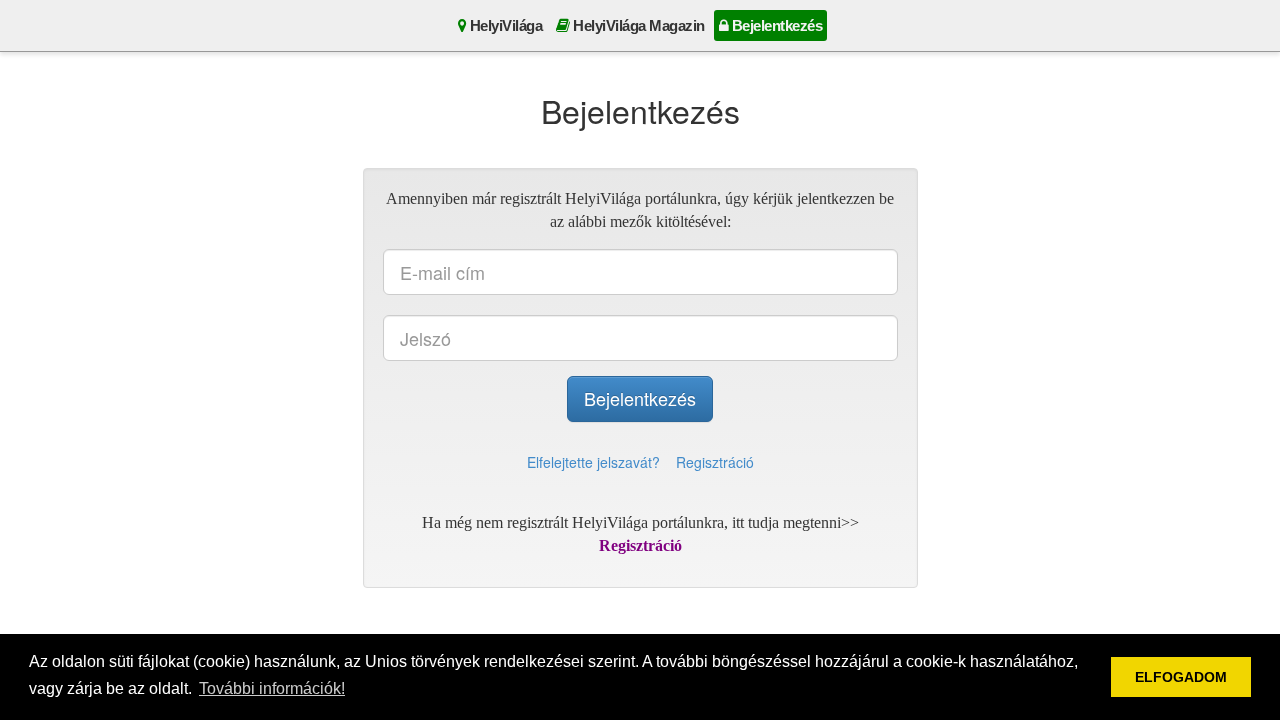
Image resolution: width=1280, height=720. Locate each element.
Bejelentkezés (775, 25)
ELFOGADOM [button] (1181, 677)
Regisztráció (715, 462)
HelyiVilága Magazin (637, 25)
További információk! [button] (272, 688)
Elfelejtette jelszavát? (593, 462)
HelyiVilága (504, 25)
